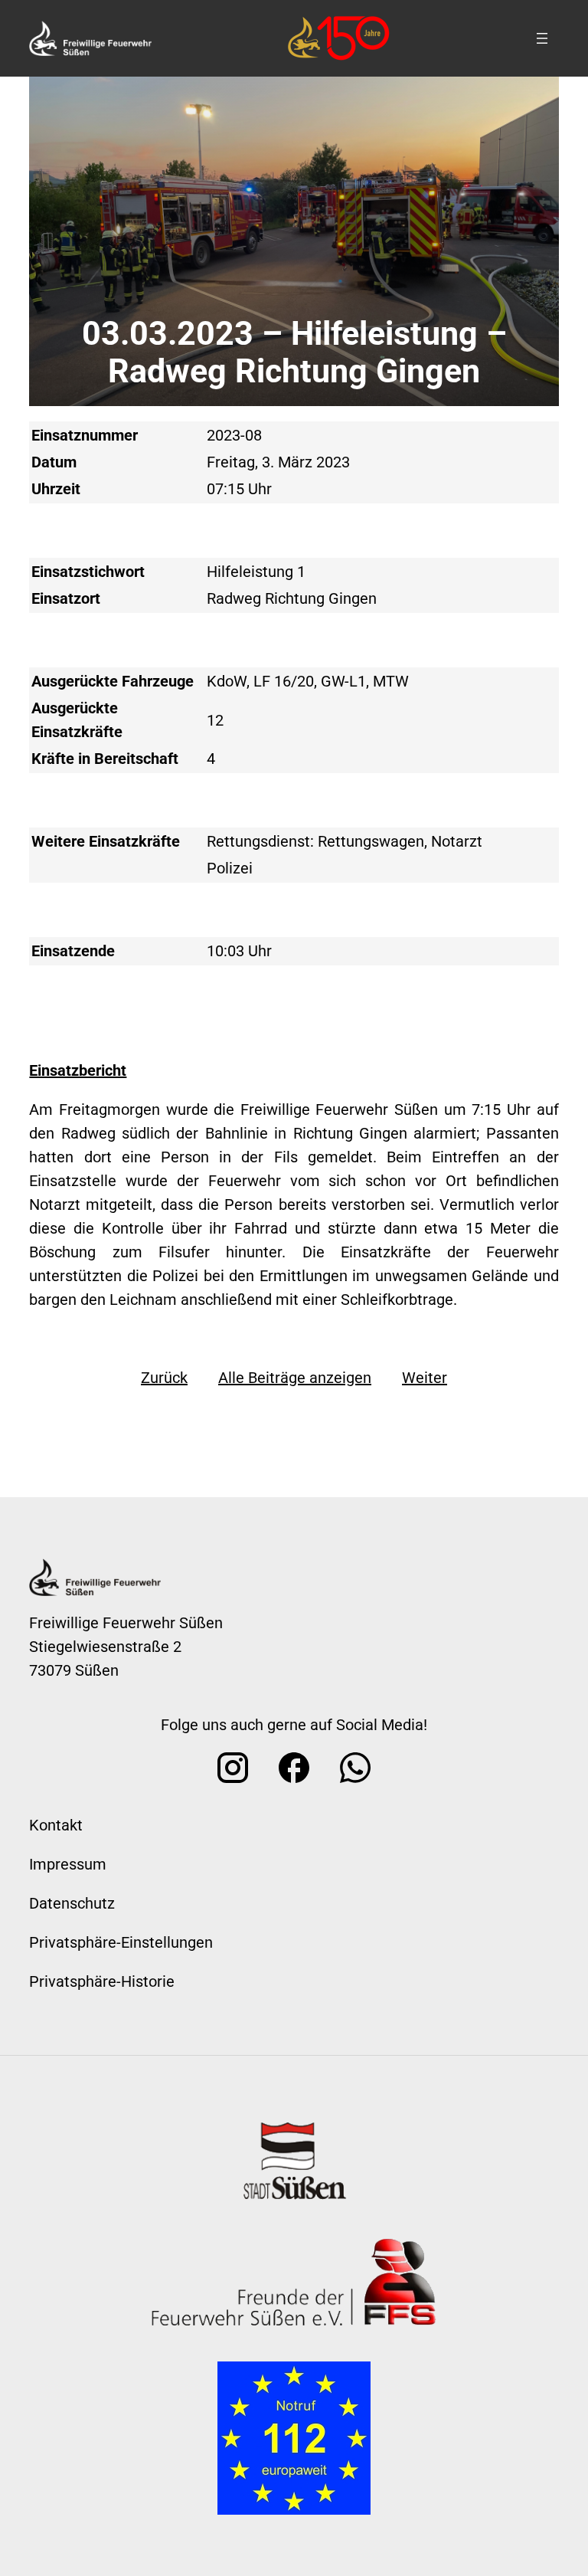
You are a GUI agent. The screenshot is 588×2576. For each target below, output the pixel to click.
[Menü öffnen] (542, 38)
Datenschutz (72, 1903)
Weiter (425, 1378)
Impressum (68, 1864)
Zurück (164, 1378)
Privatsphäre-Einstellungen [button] (121, 1942)
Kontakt (56, 1825)
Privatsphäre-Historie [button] (102, 1981)
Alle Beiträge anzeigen (295, 1378)
